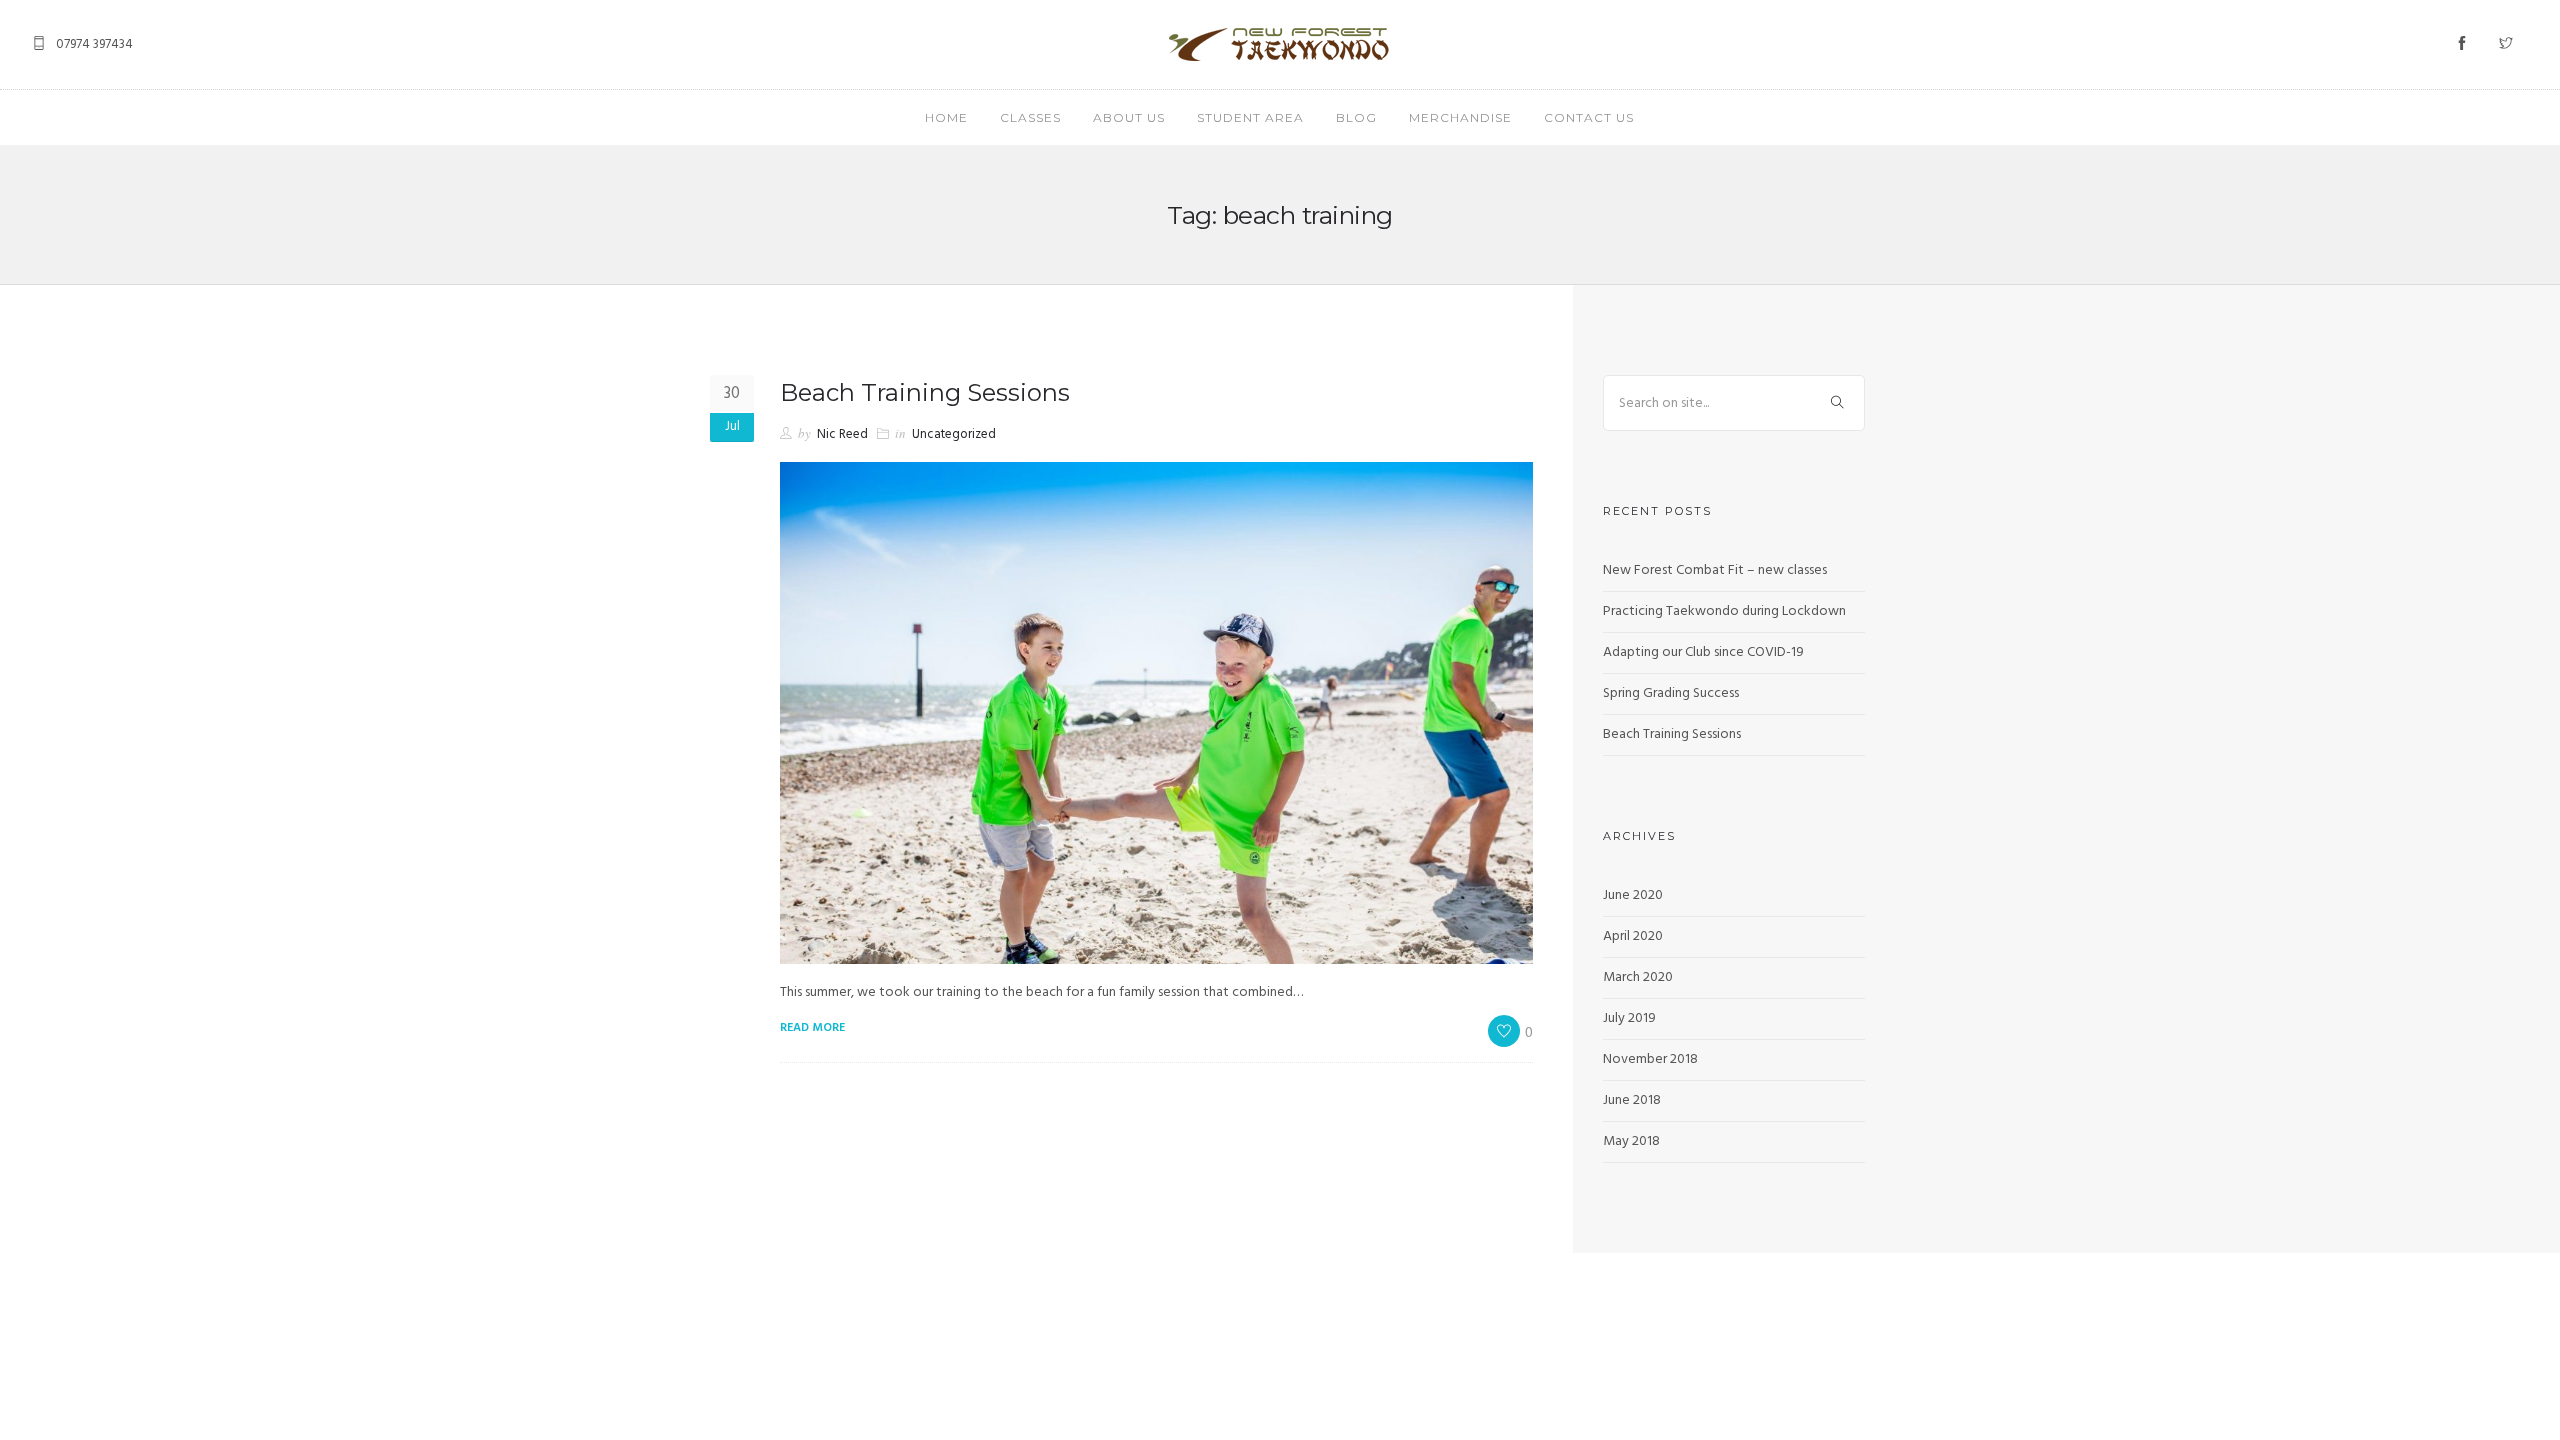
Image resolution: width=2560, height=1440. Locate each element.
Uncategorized (954, 434)
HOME (946, 117)
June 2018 (1632, 1100)
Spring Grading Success (1671, 693)
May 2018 (1631, 1141)
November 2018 (1650, 1059)
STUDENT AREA (1250, 117)
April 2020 (1633, 936)
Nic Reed (842, 434)
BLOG (1356, 117)
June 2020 (1633, 895)
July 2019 (1629, 1018)
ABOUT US (1129, 117)
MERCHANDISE (1460, 117)
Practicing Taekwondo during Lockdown (1724, 611)
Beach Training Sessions (925, 392)
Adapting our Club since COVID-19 (1703, 652)
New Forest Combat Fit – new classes (1715, 570)
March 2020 (1638, 977)
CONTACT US (1589, 117)
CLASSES (1030, 117)
